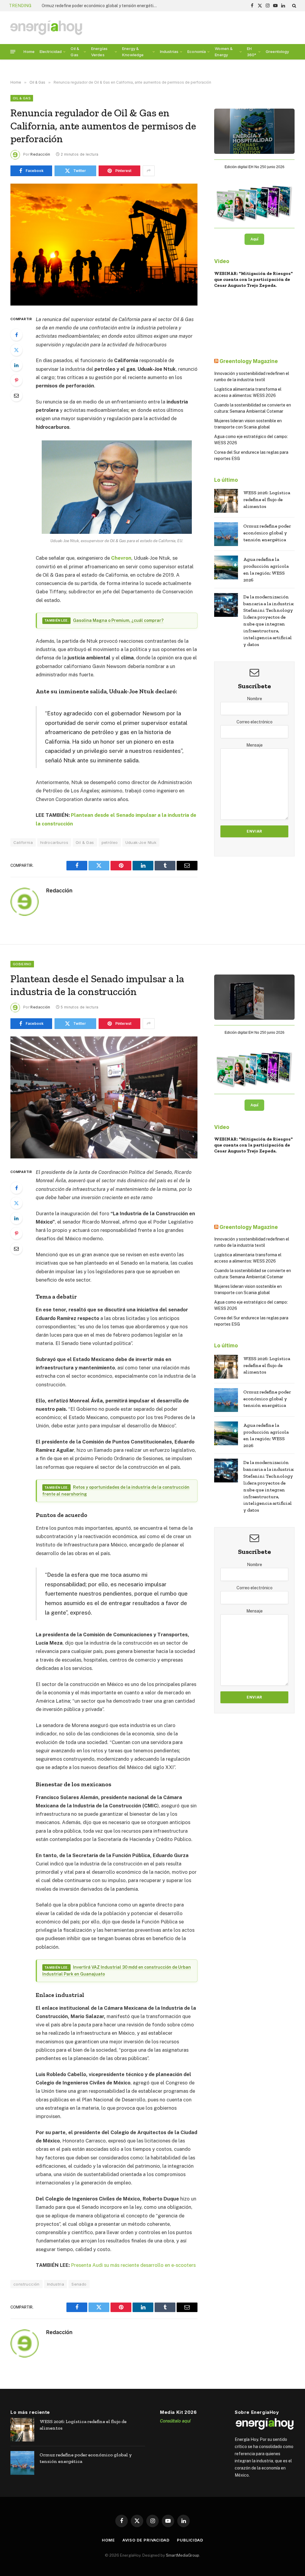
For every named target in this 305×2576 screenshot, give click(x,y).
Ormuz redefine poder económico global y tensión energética (267, 533)
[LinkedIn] (16, 365)
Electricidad (51, 51)
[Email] (16, 395)
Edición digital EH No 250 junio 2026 (255, 167)
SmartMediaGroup (183, 2555)
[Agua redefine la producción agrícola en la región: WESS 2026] (226, 567)
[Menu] (13, 52)
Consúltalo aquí (175, 2421)
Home (29, 51)
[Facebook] (16, 335)
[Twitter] (16, 350)
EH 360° (252, 52)
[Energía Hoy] (46, 28)
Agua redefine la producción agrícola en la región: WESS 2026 (101, 6)
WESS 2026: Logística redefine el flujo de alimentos (267, 499)
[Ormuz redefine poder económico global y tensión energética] (226, 534)
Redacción (40, 154)
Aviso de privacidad (146, 2540)
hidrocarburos (54, 842)
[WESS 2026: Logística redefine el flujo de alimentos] (226, 501)
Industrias (169, 51)
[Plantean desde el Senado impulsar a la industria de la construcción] (104, 1097)
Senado (79, 2284)
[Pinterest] (16, 380)
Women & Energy (224, 52)
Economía (197, 51)
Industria (56, 2284)
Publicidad (190, 2540)
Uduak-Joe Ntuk (141, 842)
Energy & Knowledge (133, 52)
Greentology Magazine (249, 361)
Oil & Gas (75, 52)
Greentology (277, 51)
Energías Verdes (99, 52)
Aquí (254, 239)
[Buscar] (294, 6)
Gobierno (22, 964)
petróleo (110, 842)
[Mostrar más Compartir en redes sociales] (149, 171)
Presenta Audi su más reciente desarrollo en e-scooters (133, 2265)
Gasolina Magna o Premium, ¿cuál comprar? (118, 620)
